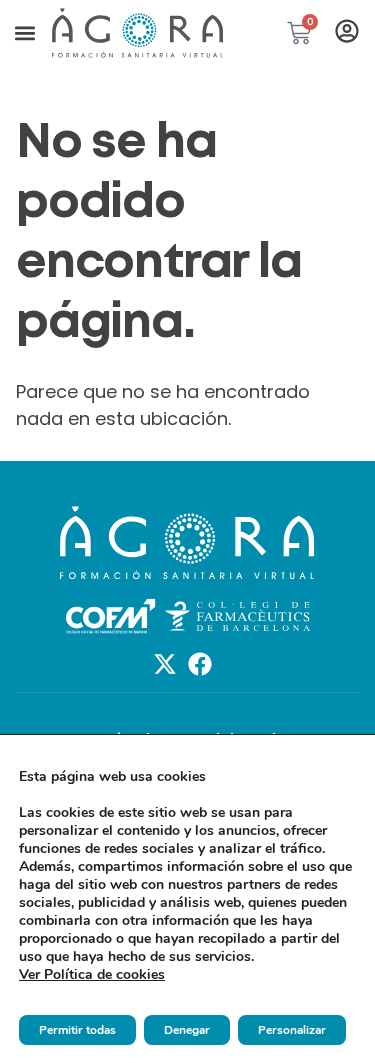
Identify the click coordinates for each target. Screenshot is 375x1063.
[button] (24, 32)
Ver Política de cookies (92, 974)
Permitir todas (77, 1030)
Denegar (187, 1030)
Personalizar (292, 1030)
